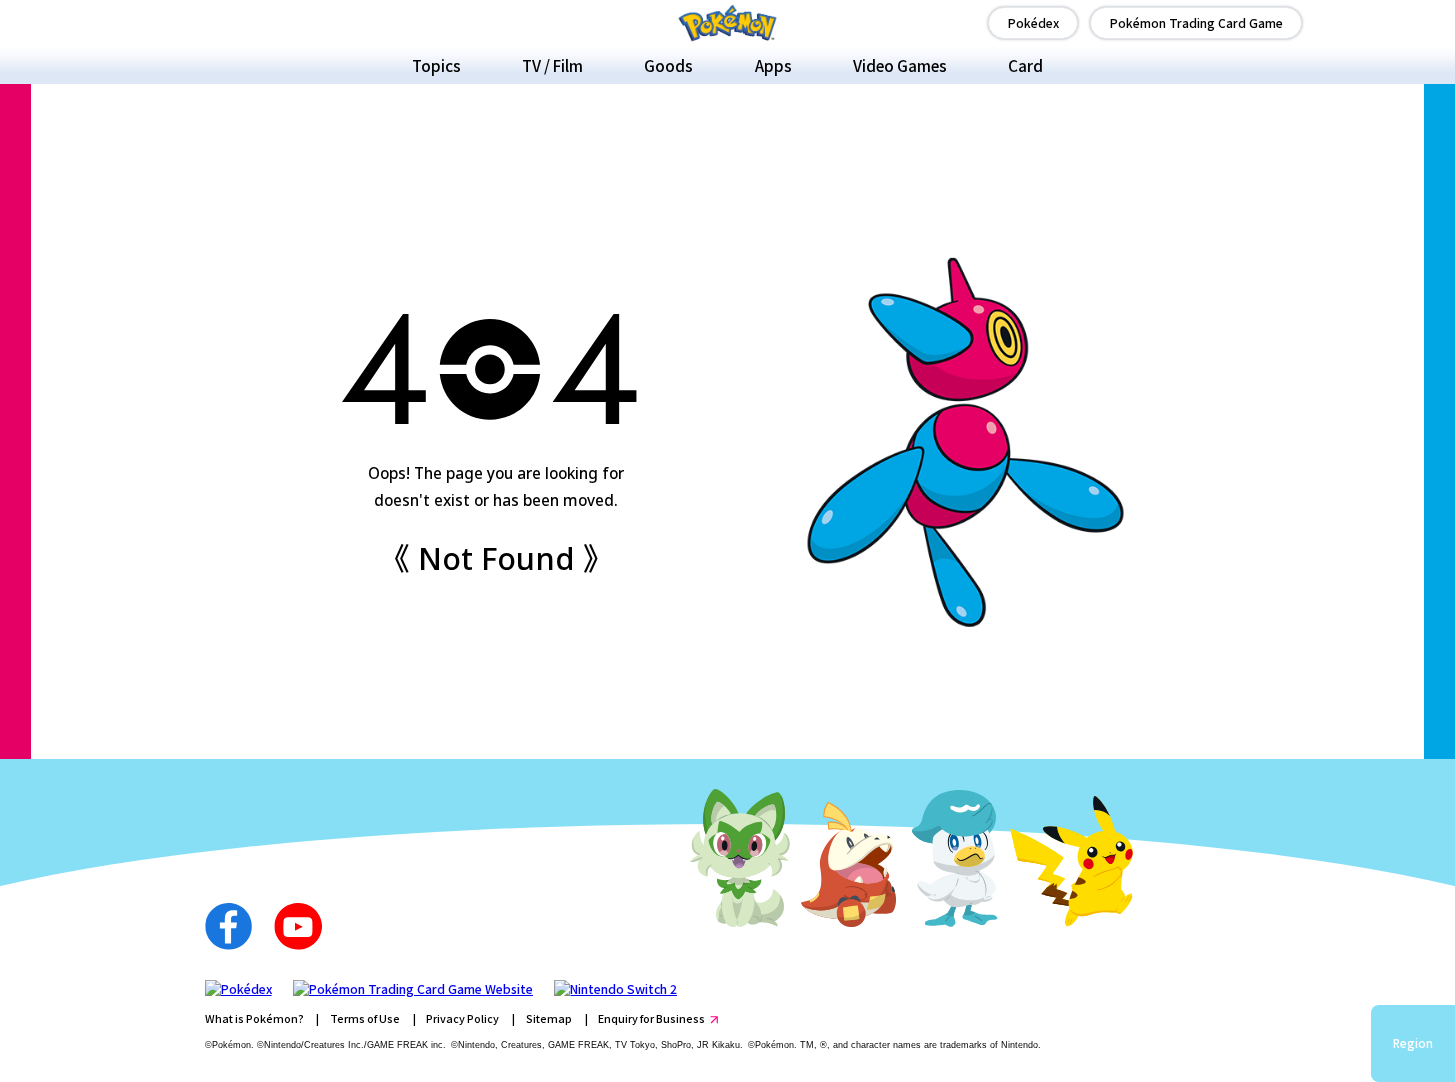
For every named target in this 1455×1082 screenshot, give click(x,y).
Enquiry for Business (651, 1018)
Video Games (900, 65)
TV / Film (552, 65)
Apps (773, 65)
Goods (668, 65)
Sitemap (549, 1018)
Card (1025, 65)
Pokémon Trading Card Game (1196, 22)
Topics (436, 65)
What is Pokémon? (254, 1018)
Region (1413, 1043)
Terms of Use (365, 1018)
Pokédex (1033, 22)
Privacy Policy (462, 1018)
